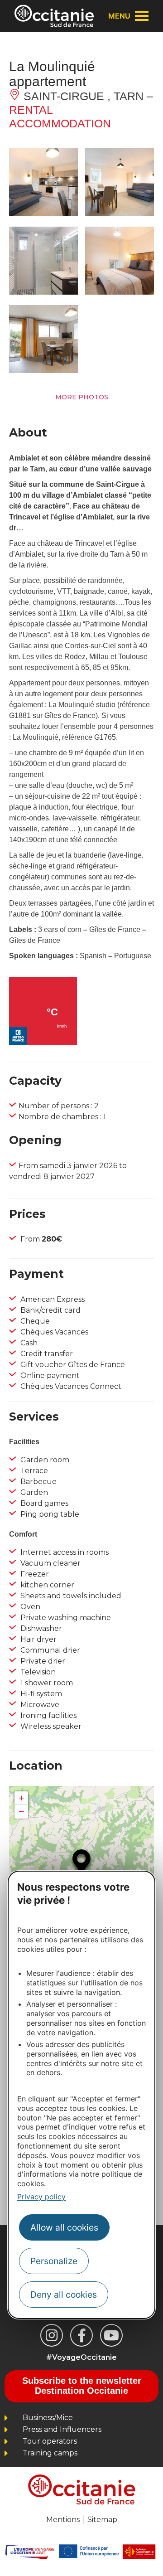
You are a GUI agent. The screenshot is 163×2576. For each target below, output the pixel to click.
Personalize (54, 2261)
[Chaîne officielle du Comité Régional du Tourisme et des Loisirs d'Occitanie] (111, 2335)
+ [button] (22, 1798)
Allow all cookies (64, 2227)
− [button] (22, 1812)
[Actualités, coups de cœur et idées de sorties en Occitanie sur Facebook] (81, 2335)
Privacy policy (41, 2197)
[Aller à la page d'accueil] (54, 16)
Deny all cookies (64, 2295)
